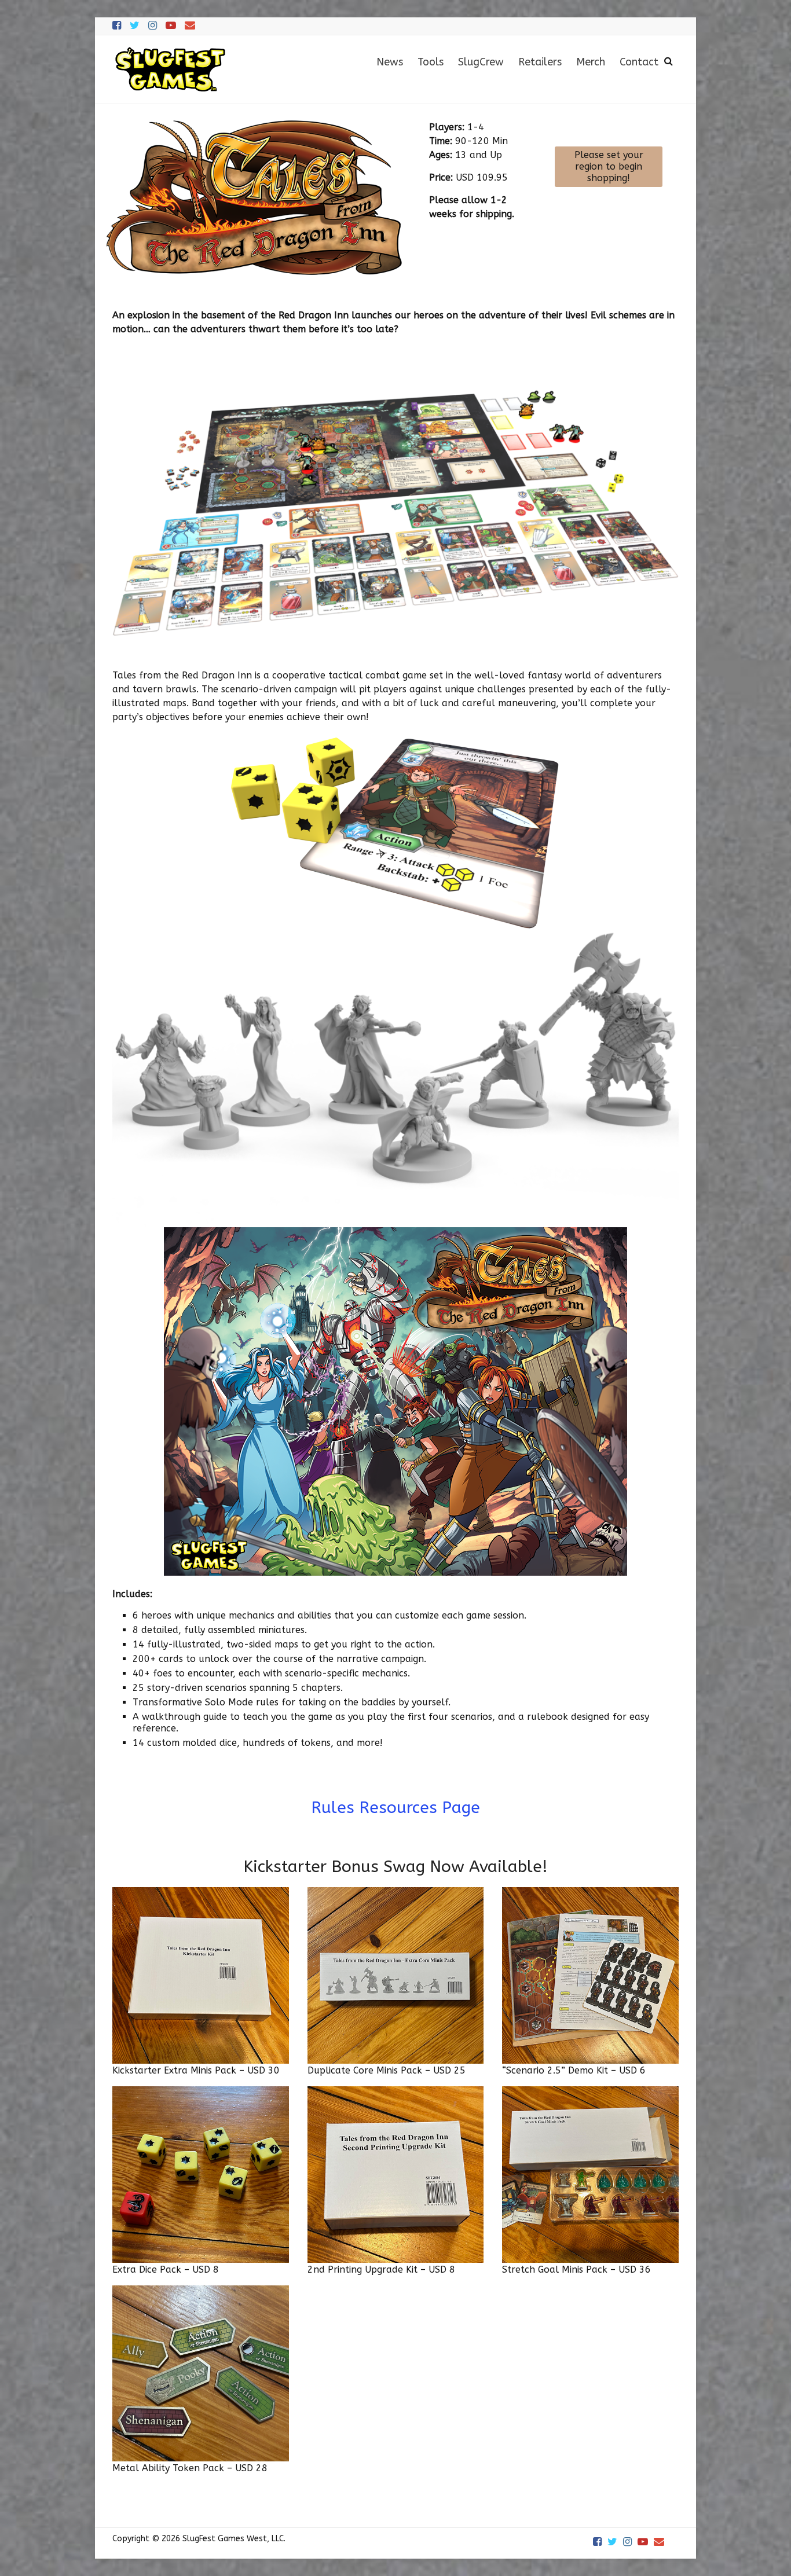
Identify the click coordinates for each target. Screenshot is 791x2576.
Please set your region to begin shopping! (609, 166)
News (390, 62)
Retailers (540, 62)
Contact (639, 62)
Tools (431, 62)
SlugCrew (481, 62)
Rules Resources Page (395, 1808)
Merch (591, 62)
